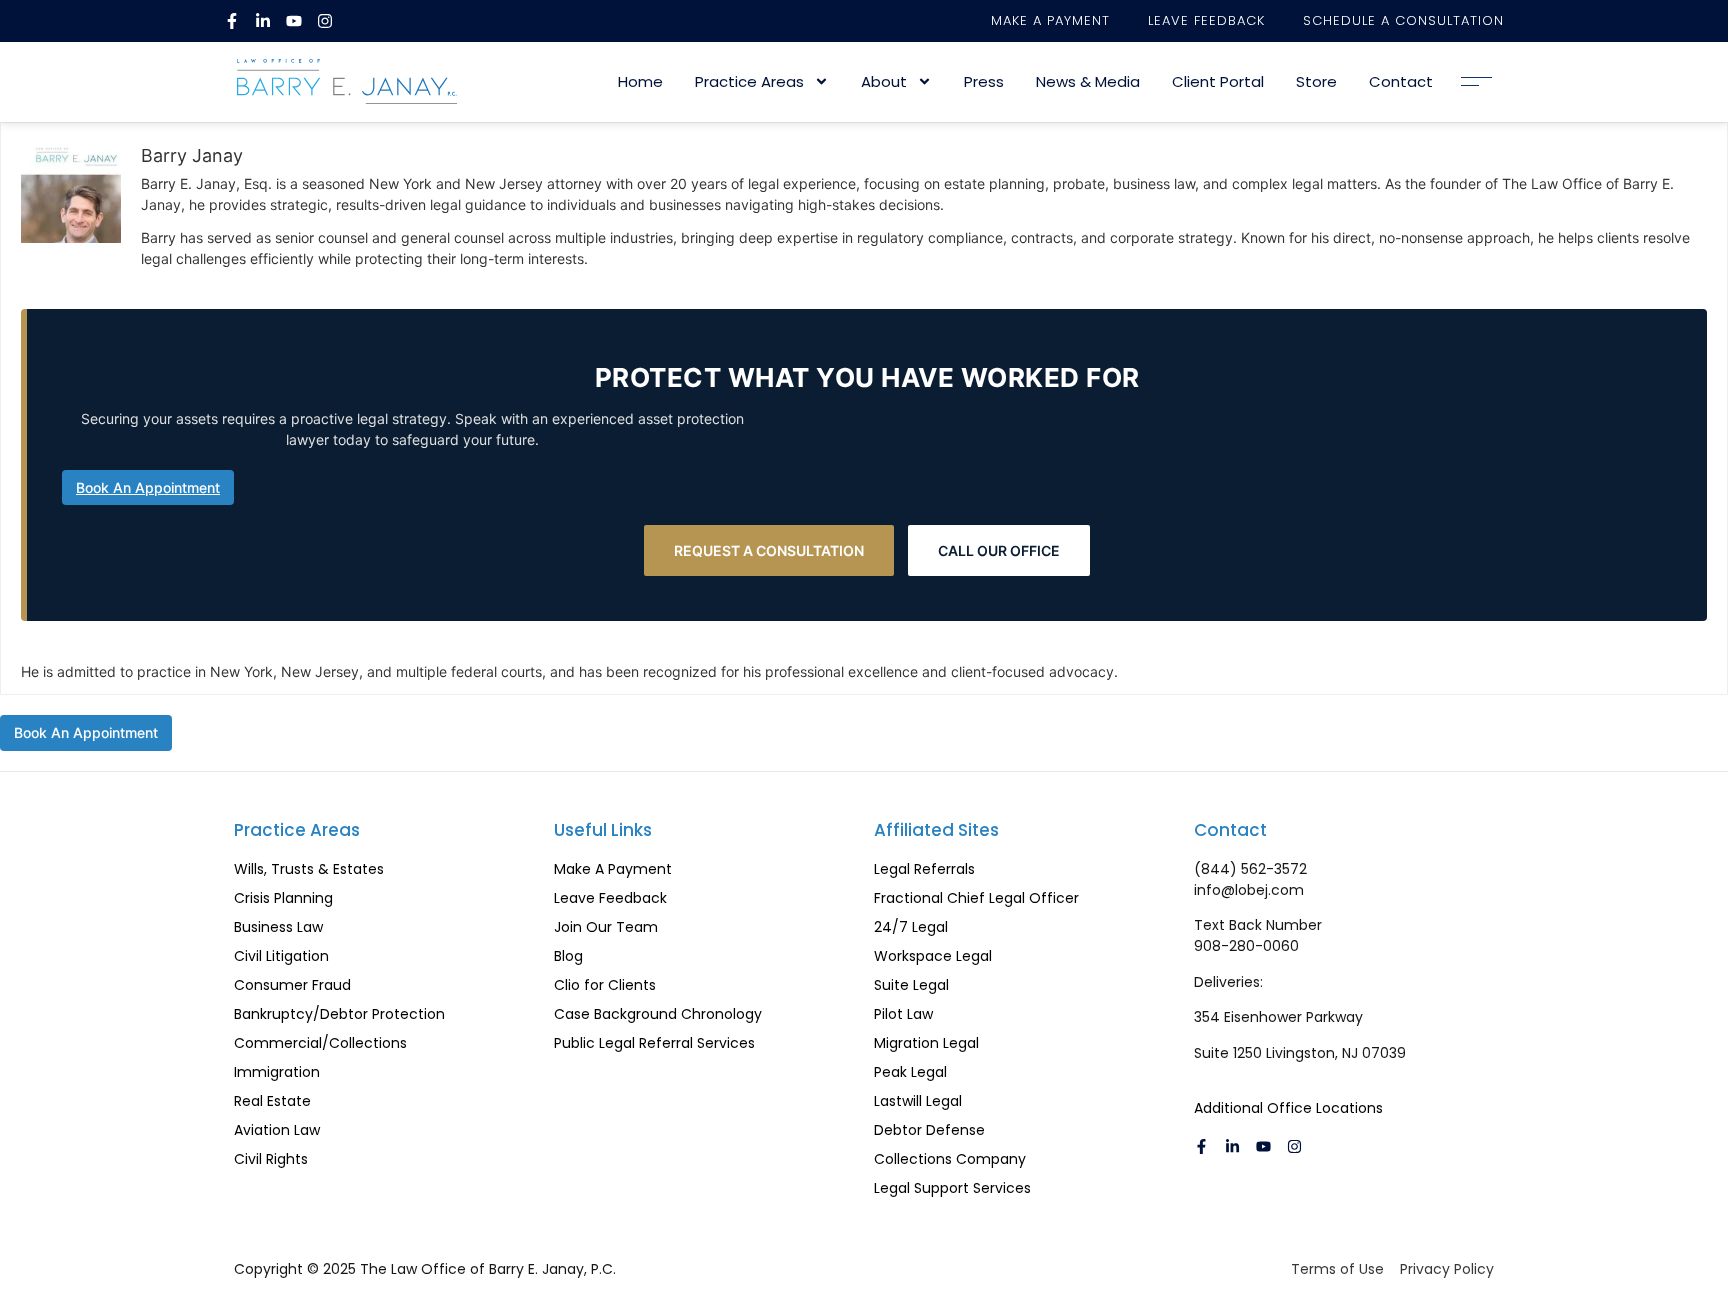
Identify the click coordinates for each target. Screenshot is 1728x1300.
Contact (1401, 81)
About (884, 81)
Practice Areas (749, 81)
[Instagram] (325, 21)
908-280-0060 (1246, 946)
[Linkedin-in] (263, 21)
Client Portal (1218, 81)
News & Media (1088, 81)
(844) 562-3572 (1250, 869)
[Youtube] (294, 21)
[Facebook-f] (232, 21)
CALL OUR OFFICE (999, 550)
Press (984, 81)
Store (1316, 81)
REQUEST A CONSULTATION (769, 550)
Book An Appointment (148, 487)
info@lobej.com (1249, 890)
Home (640, 81)
